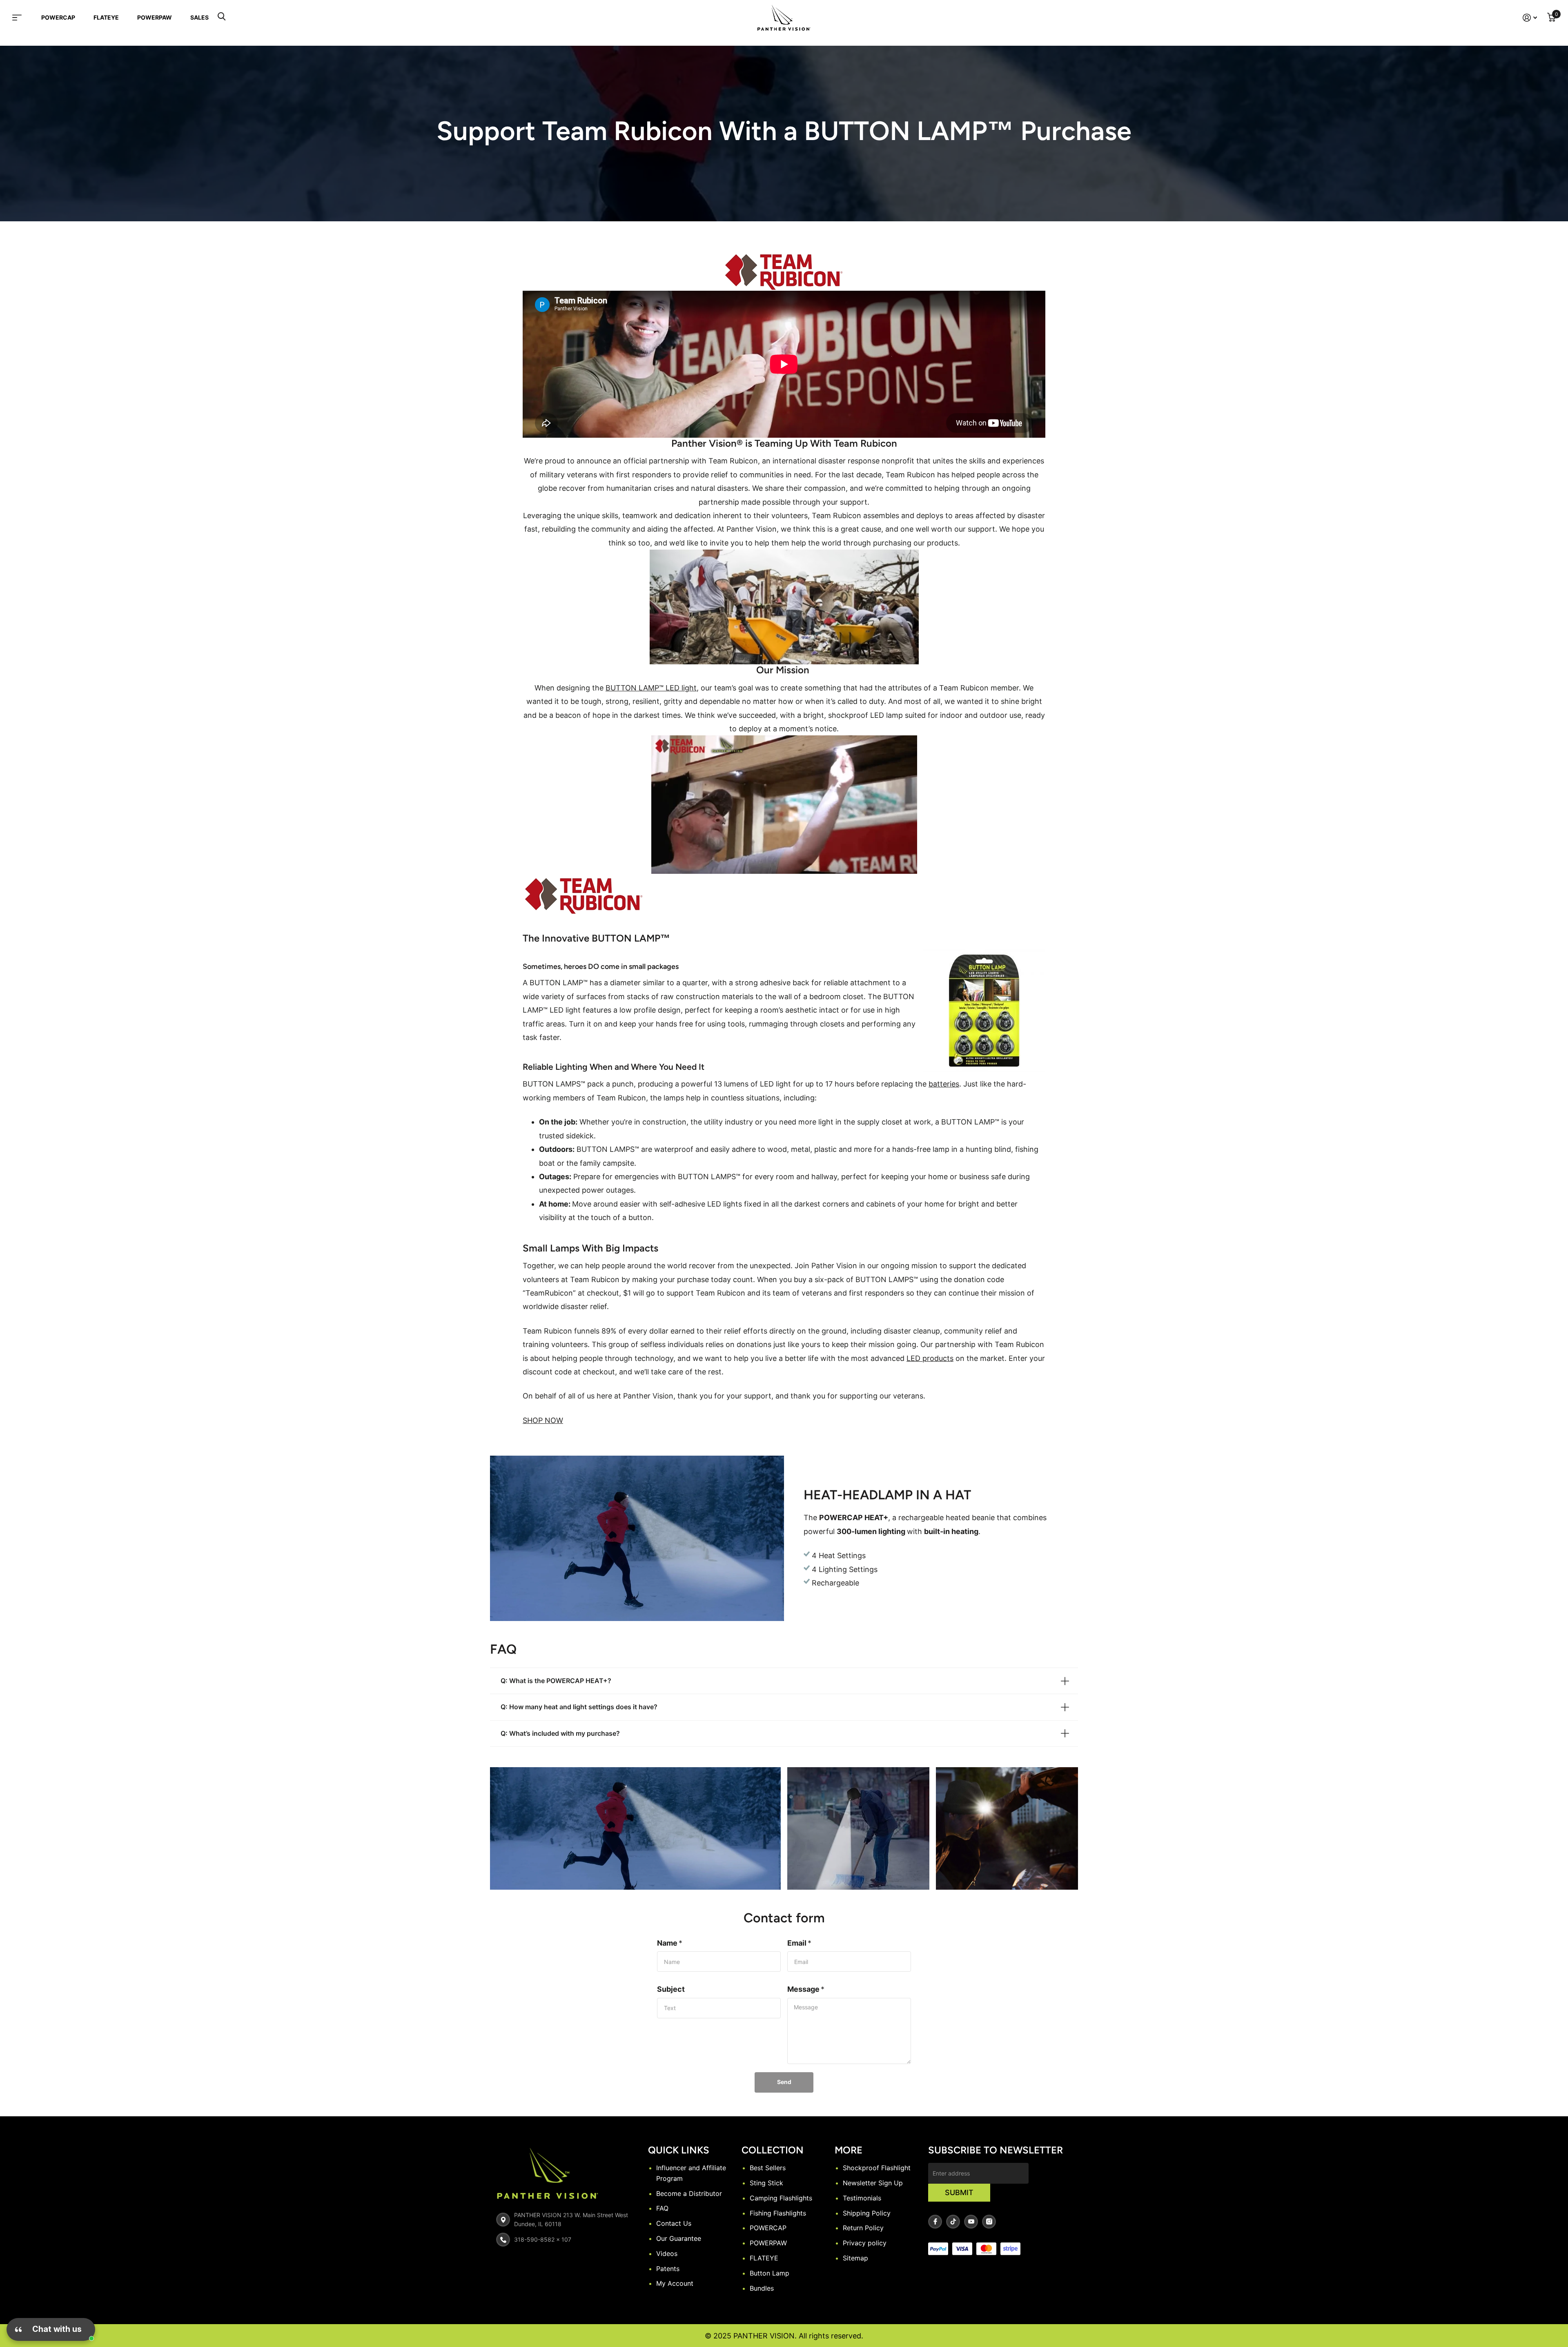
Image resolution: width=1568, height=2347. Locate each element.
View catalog (22, 18)
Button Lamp (770, 2273)
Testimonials (862, 2198)
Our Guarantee (679, 2238)
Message (806, 1989)
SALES (199, 17)
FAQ (662, 2208)
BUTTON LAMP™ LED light (651, 688)
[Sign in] (1530, 18)
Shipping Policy (867, 2213)
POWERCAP (58, 17)
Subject (671, 1989)
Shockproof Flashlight (877, 2168)
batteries (944, 1084)
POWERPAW (155, 17)
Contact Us (674, 2223)
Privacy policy (865, 2243)
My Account (675, 2283)
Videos (667, 2253)
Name (670, 1943)
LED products (930, 1358)
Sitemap (855, 2258)
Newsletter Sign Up (873, 2183)
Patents (668, 2269)
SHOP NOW (543, 1420)
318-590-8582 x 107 (543, 2239)
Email (799, 1943)
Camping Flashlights (781, 2198)
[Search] (222, 18)
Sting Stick (766, 2183)
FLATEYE (106, 17)
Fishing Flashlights (778, 2213)
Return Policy (863, 2228)
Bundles (762, 2288)
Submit (959, 2192)
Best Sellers (768, 2168)
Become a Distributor (689, 2193)
